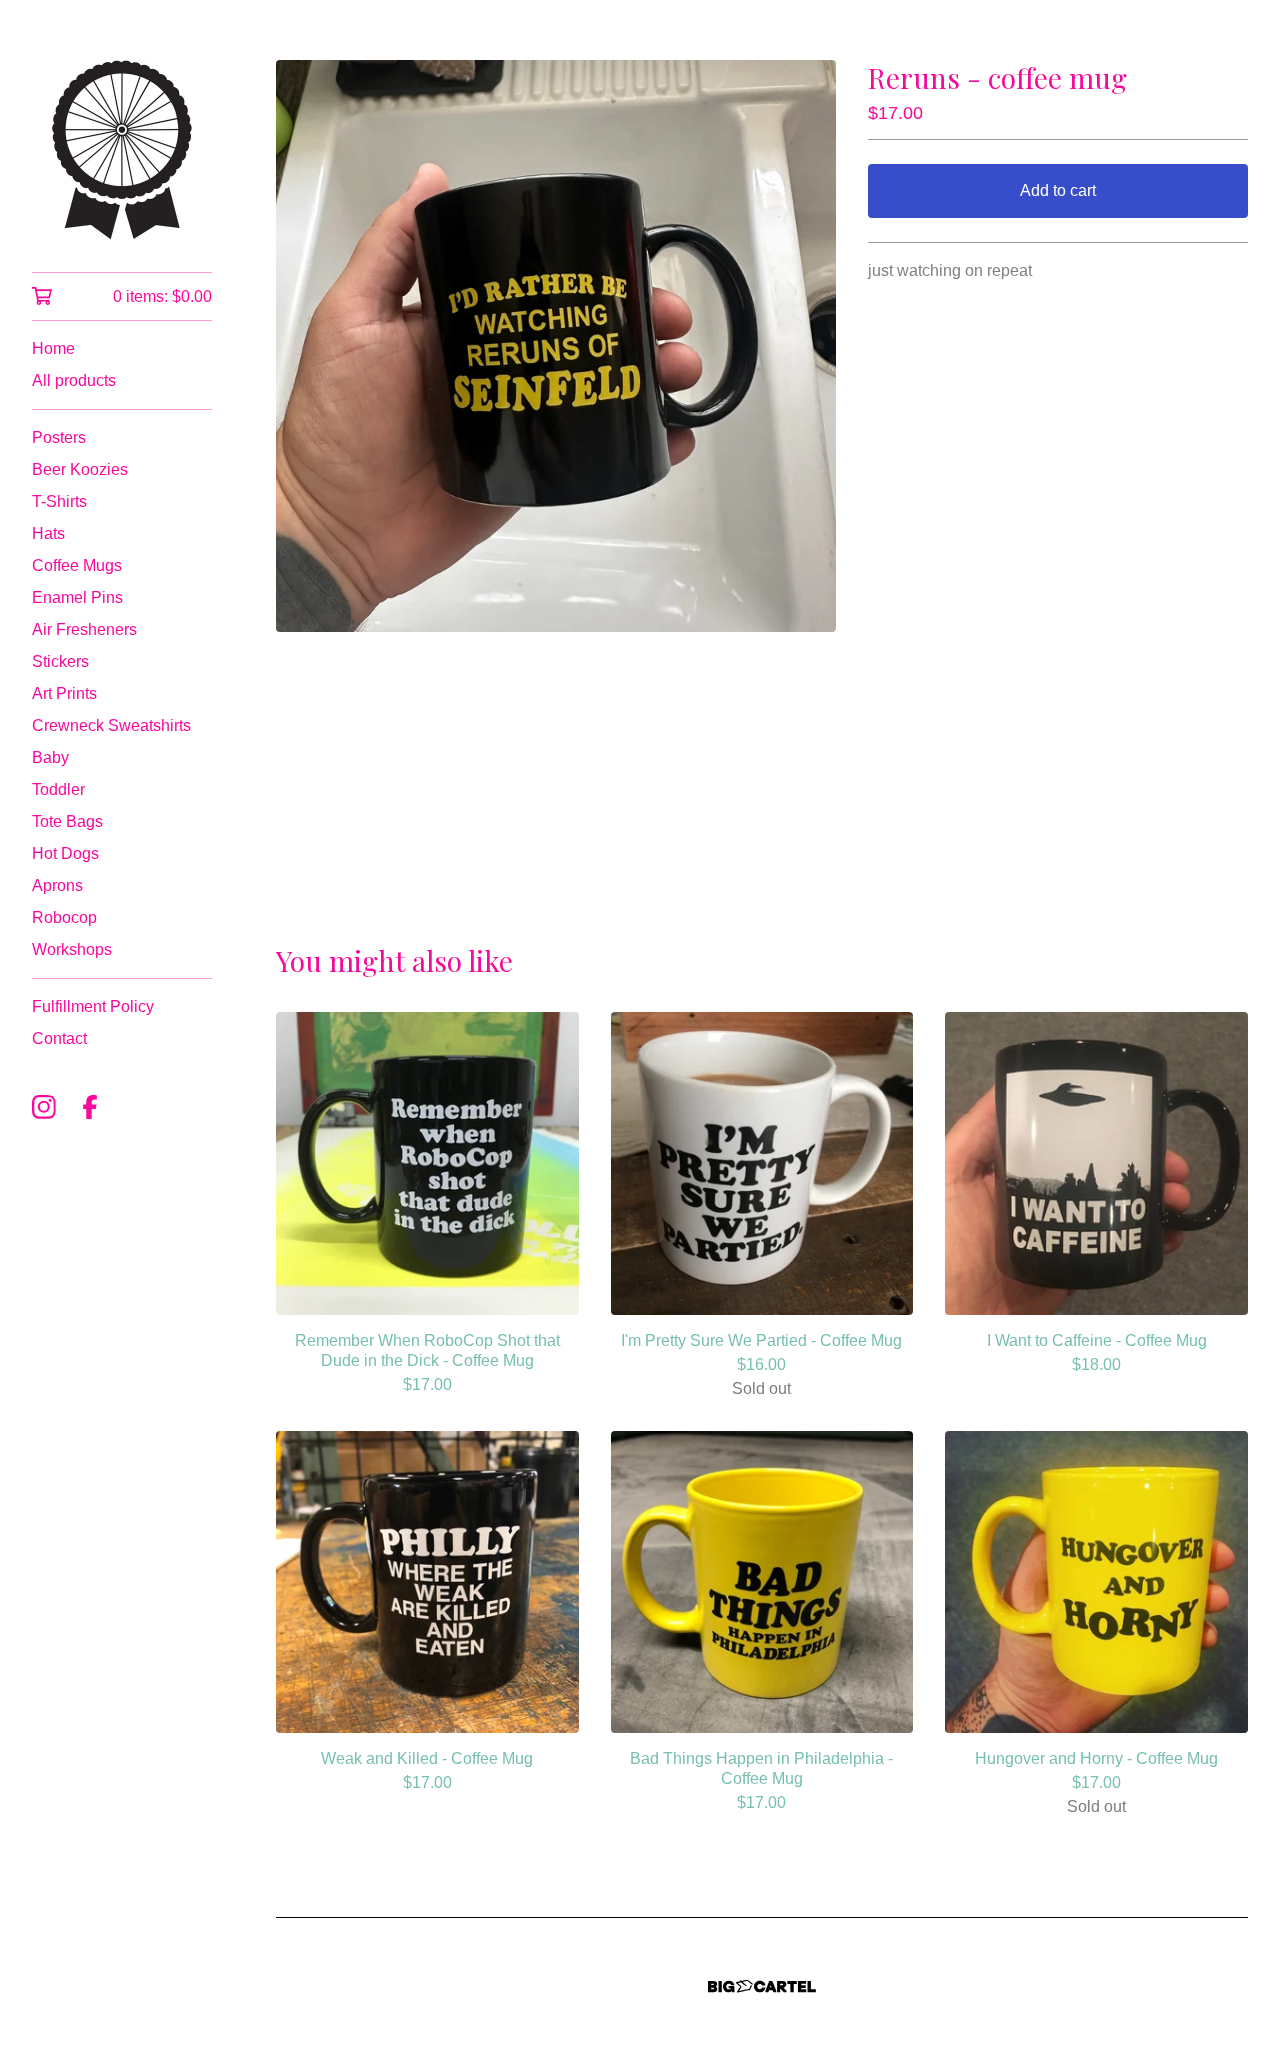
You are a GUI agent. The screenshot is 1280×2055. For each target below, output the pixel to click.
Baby (50, 757)
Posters (59, 437)
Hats (48, 533)
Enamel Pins (77, 597)
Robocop (64, 917)
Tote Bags (67, 821)
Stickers (60, 661)
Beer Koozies (80, 469)
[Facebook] (90, 1107)
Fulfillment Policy (93, 1006)
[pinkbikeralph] (122, 150)
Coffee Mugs (77, 565)
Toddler (58, 789)
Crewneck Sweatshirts (111, 725)
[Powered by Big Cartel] (762, 1986)
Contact (59, 1038)
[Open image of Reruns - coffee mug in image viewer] (556, 346)
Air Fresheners (84, 629)
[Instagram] (44, 1107)
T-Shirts (59, 501)
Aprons (57, 885)
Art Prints (64, 693)
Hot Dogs (65, 853)
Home (53, 348)
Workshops (72, 949)
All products (74, 380)
